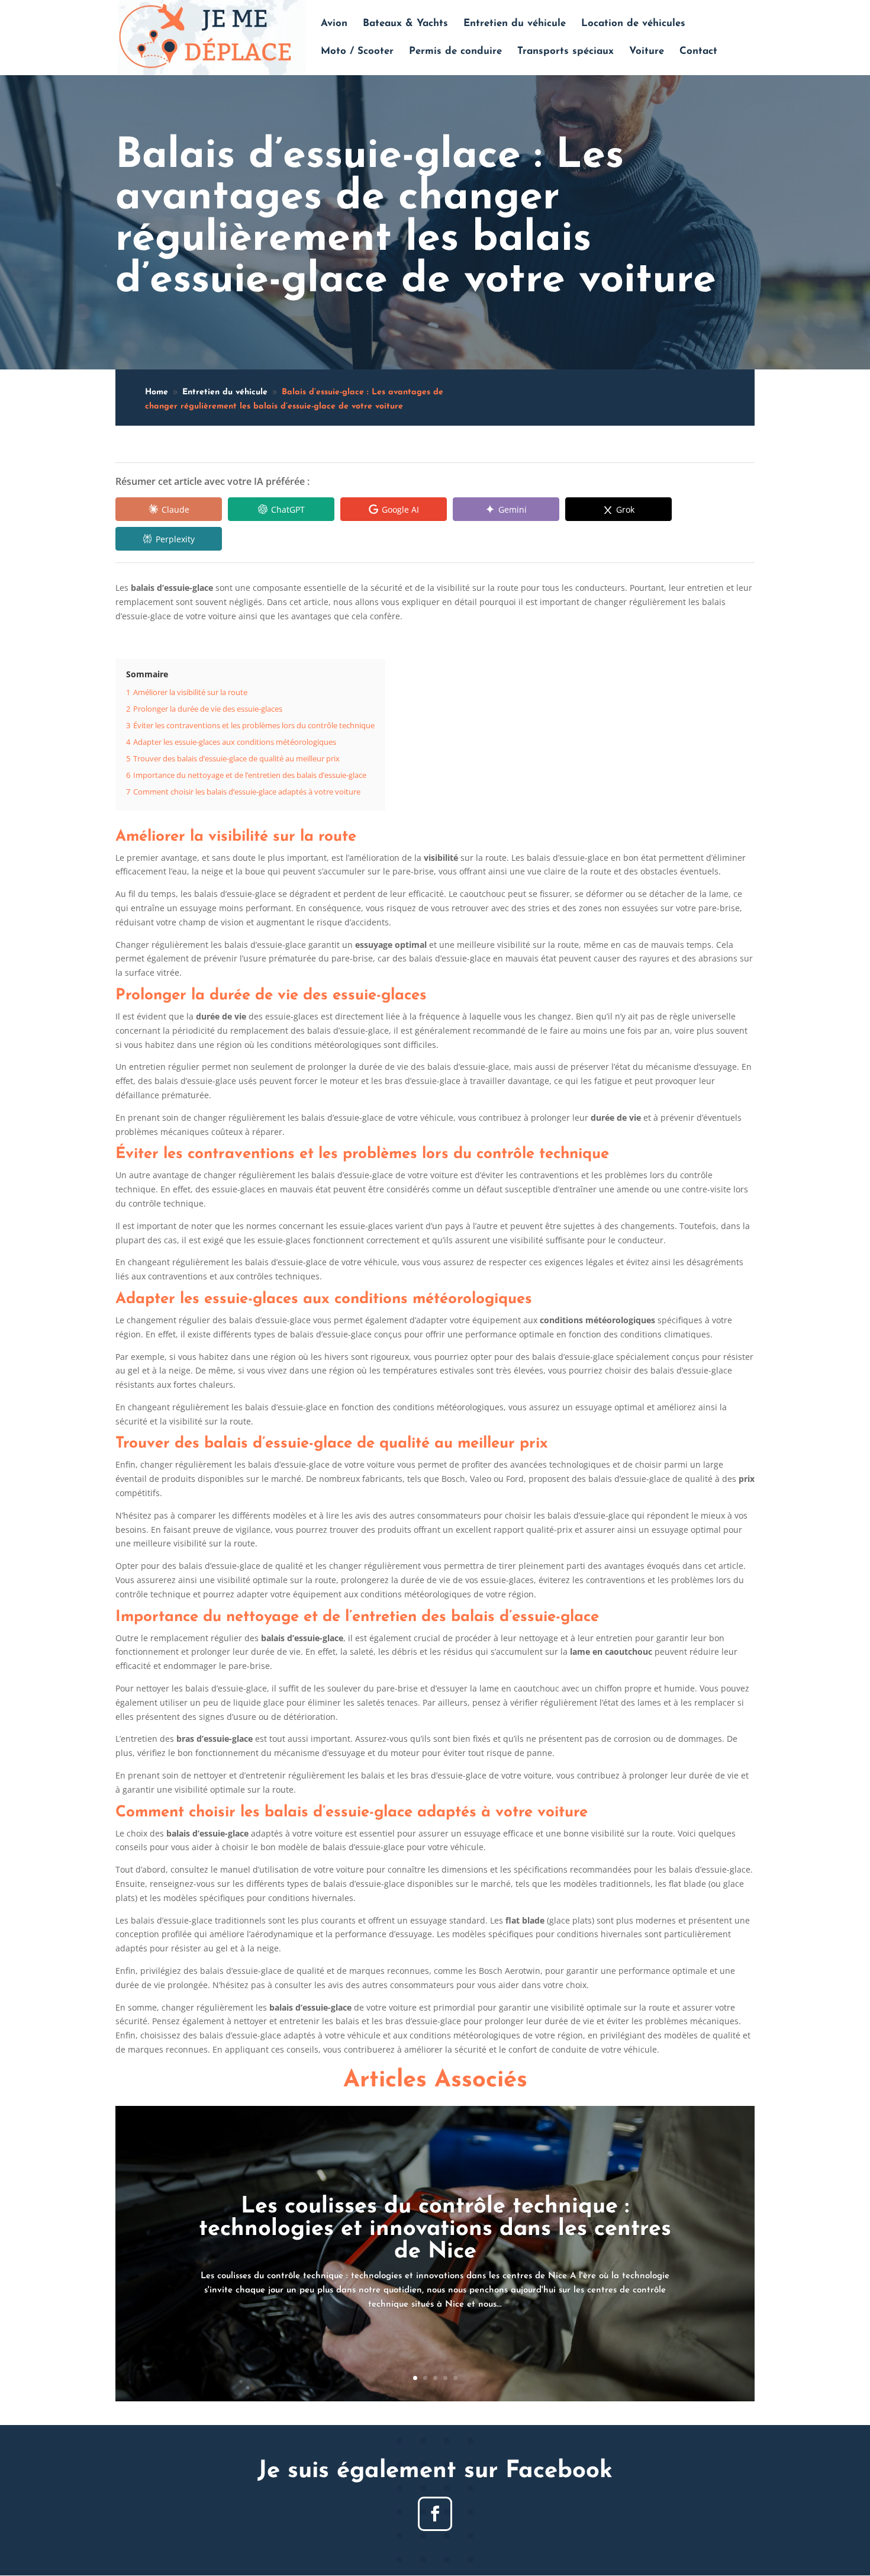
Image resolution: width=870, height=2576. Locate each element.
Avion (334, 24)
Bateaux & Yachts (405, 24)
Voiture (647, 52)
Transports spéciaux (565, 52)
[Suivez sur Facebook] (435, 2514)
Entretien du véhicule (515, 24)
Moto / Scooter (357, 52)
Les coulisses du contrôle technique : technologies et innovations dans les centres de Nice (435, 2229)
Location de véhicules (633, 24)
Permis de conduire (455, 52)
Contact (698, 52)
